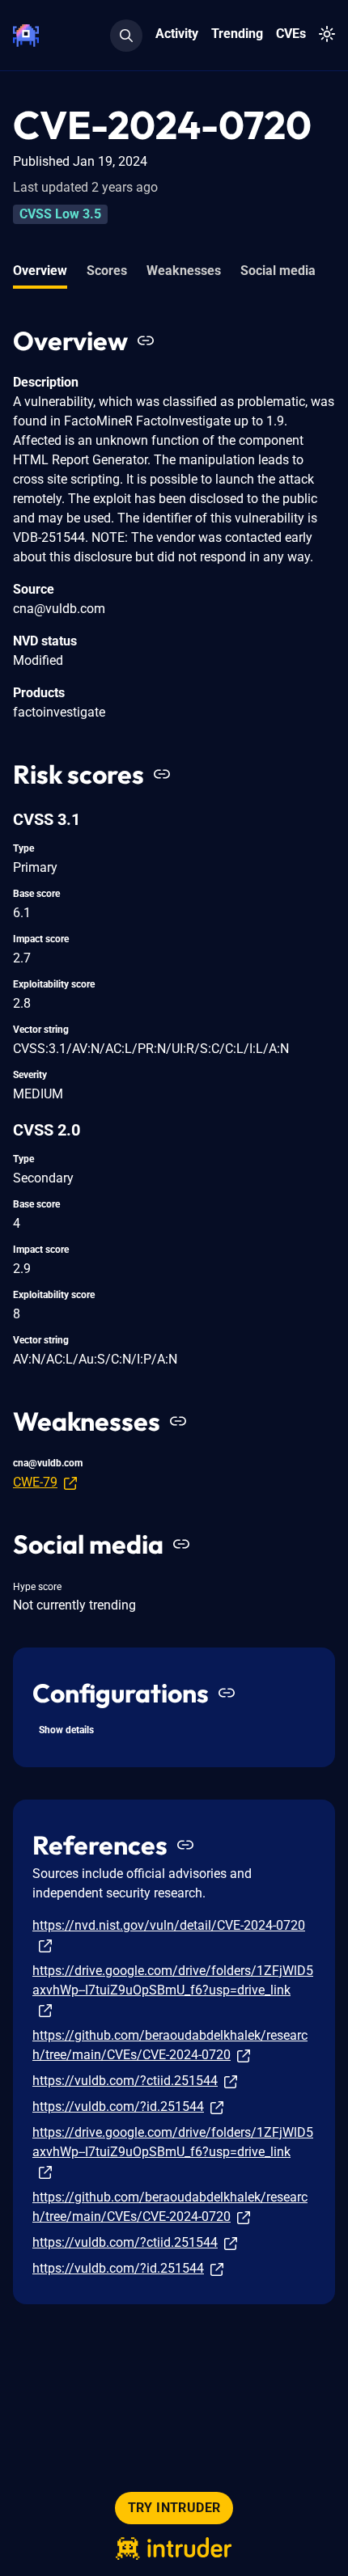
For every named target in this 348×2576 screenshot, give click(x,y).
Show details (66, 1730)
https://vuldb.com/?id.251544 (118, 2106)
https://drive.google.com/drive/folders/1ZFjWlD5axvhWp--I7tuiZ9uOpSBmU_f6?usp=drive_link (173, 1980)
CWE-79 (35, 1482)
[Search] (126, 36)
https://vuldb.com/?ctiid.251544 (125, 2081)
